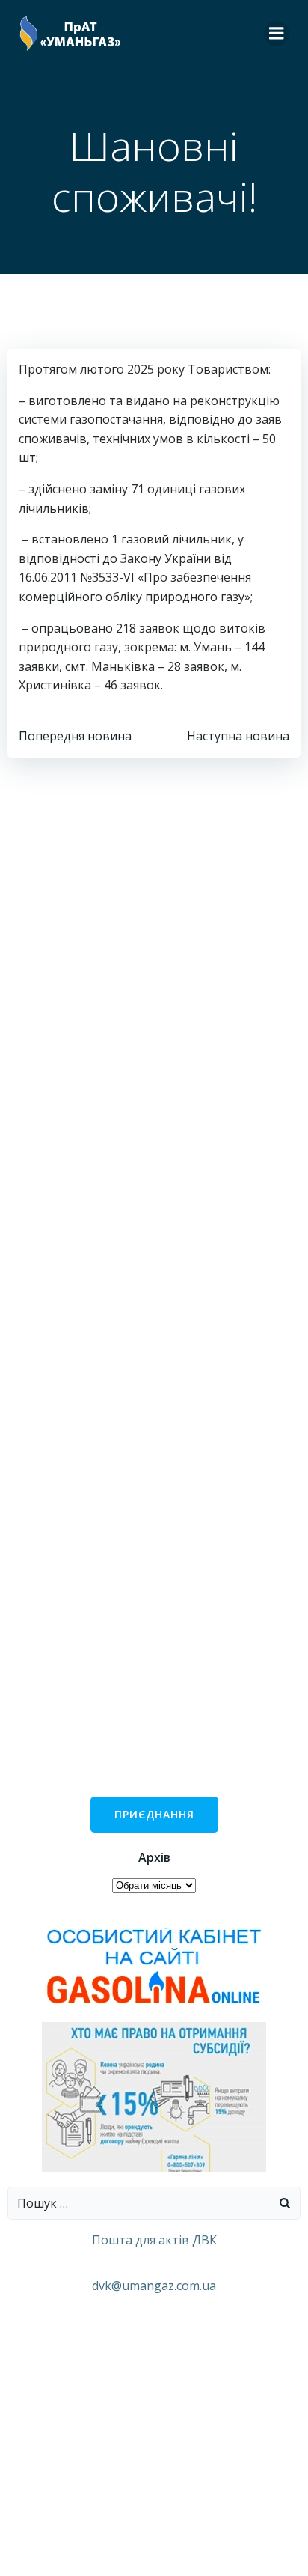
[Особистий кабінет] (154, 1964)
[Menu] (277, 34)
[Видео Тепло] (154, 2095)
